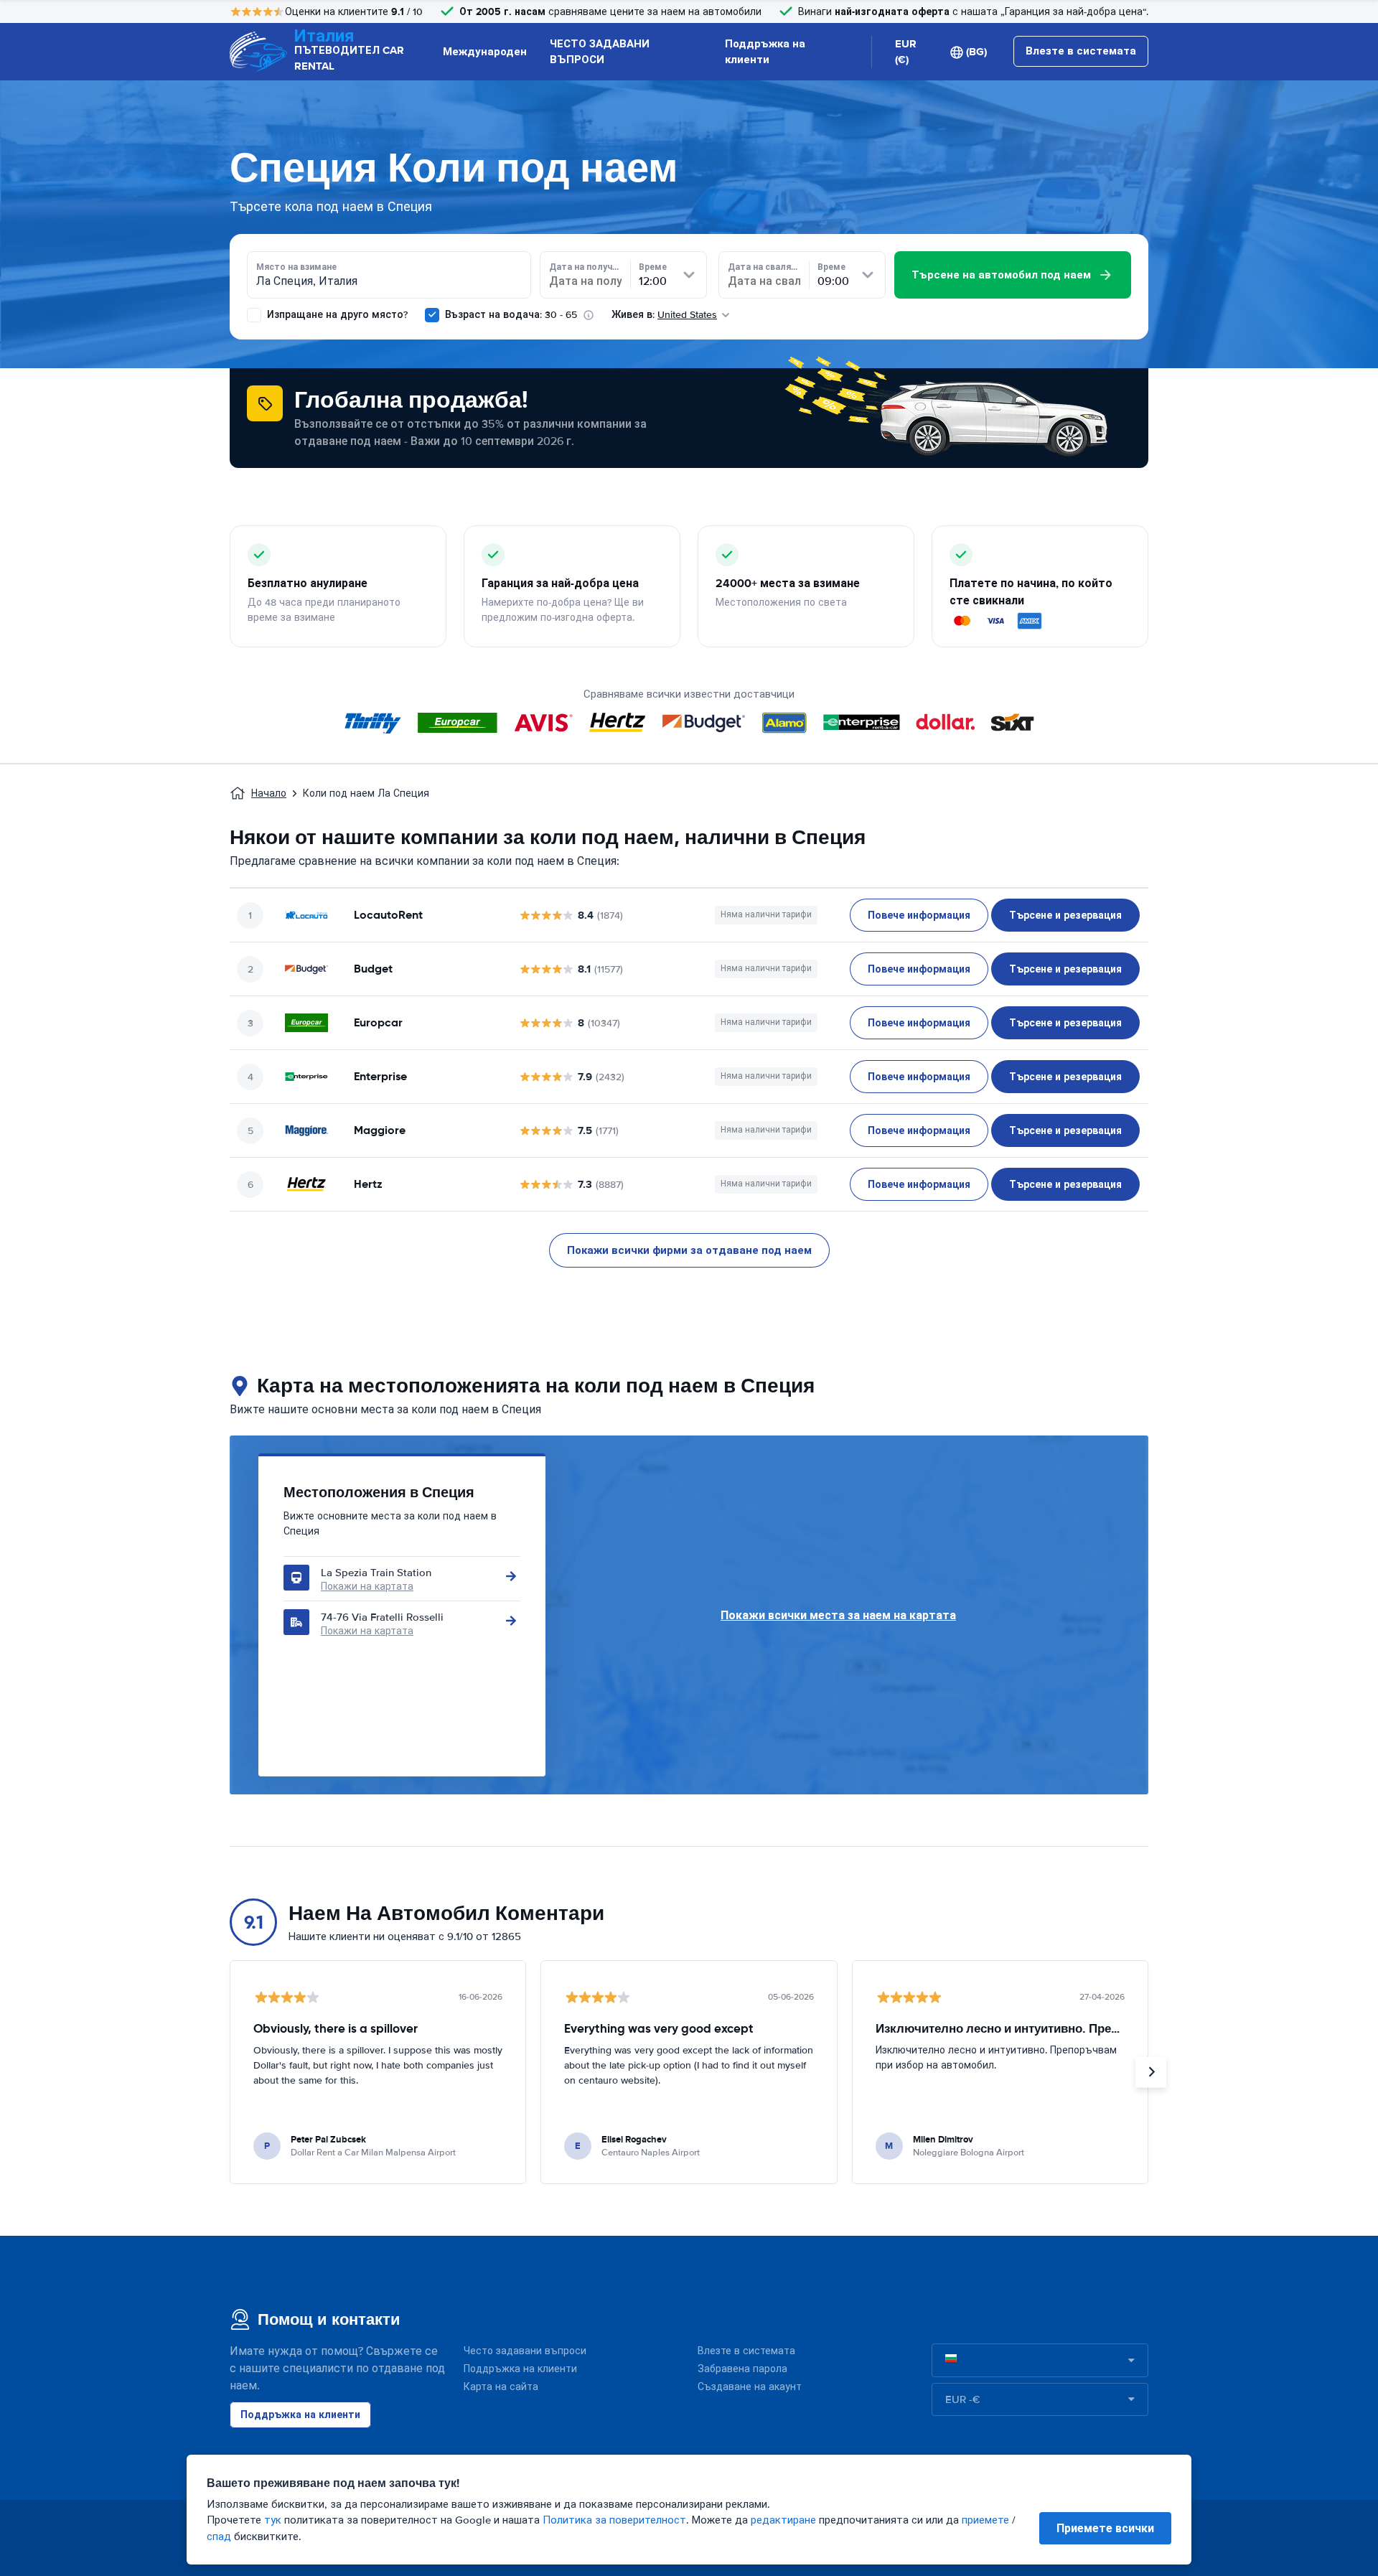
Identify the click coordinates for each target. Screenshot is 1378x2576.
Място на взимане (296, 267)
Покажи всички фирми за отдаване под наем (689, 1250)
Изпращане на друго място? (336, 315)
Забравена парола (742, 2369)
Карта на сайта (501, 2387)
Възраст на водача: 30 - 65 (511, 315)
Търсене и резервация (1065, 915)
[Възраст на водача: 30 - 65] (432, 315)
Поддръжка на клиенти (765, 52)
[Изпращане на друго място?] (254, 315)
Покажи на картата (367, 1587)
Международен (485, 52)
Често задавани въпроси (525, 2351)
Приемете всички (1105, 2528)
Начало (269, 793)
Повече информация (919, 915)
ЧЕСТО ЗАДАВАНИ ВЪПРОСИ (600, 52)
